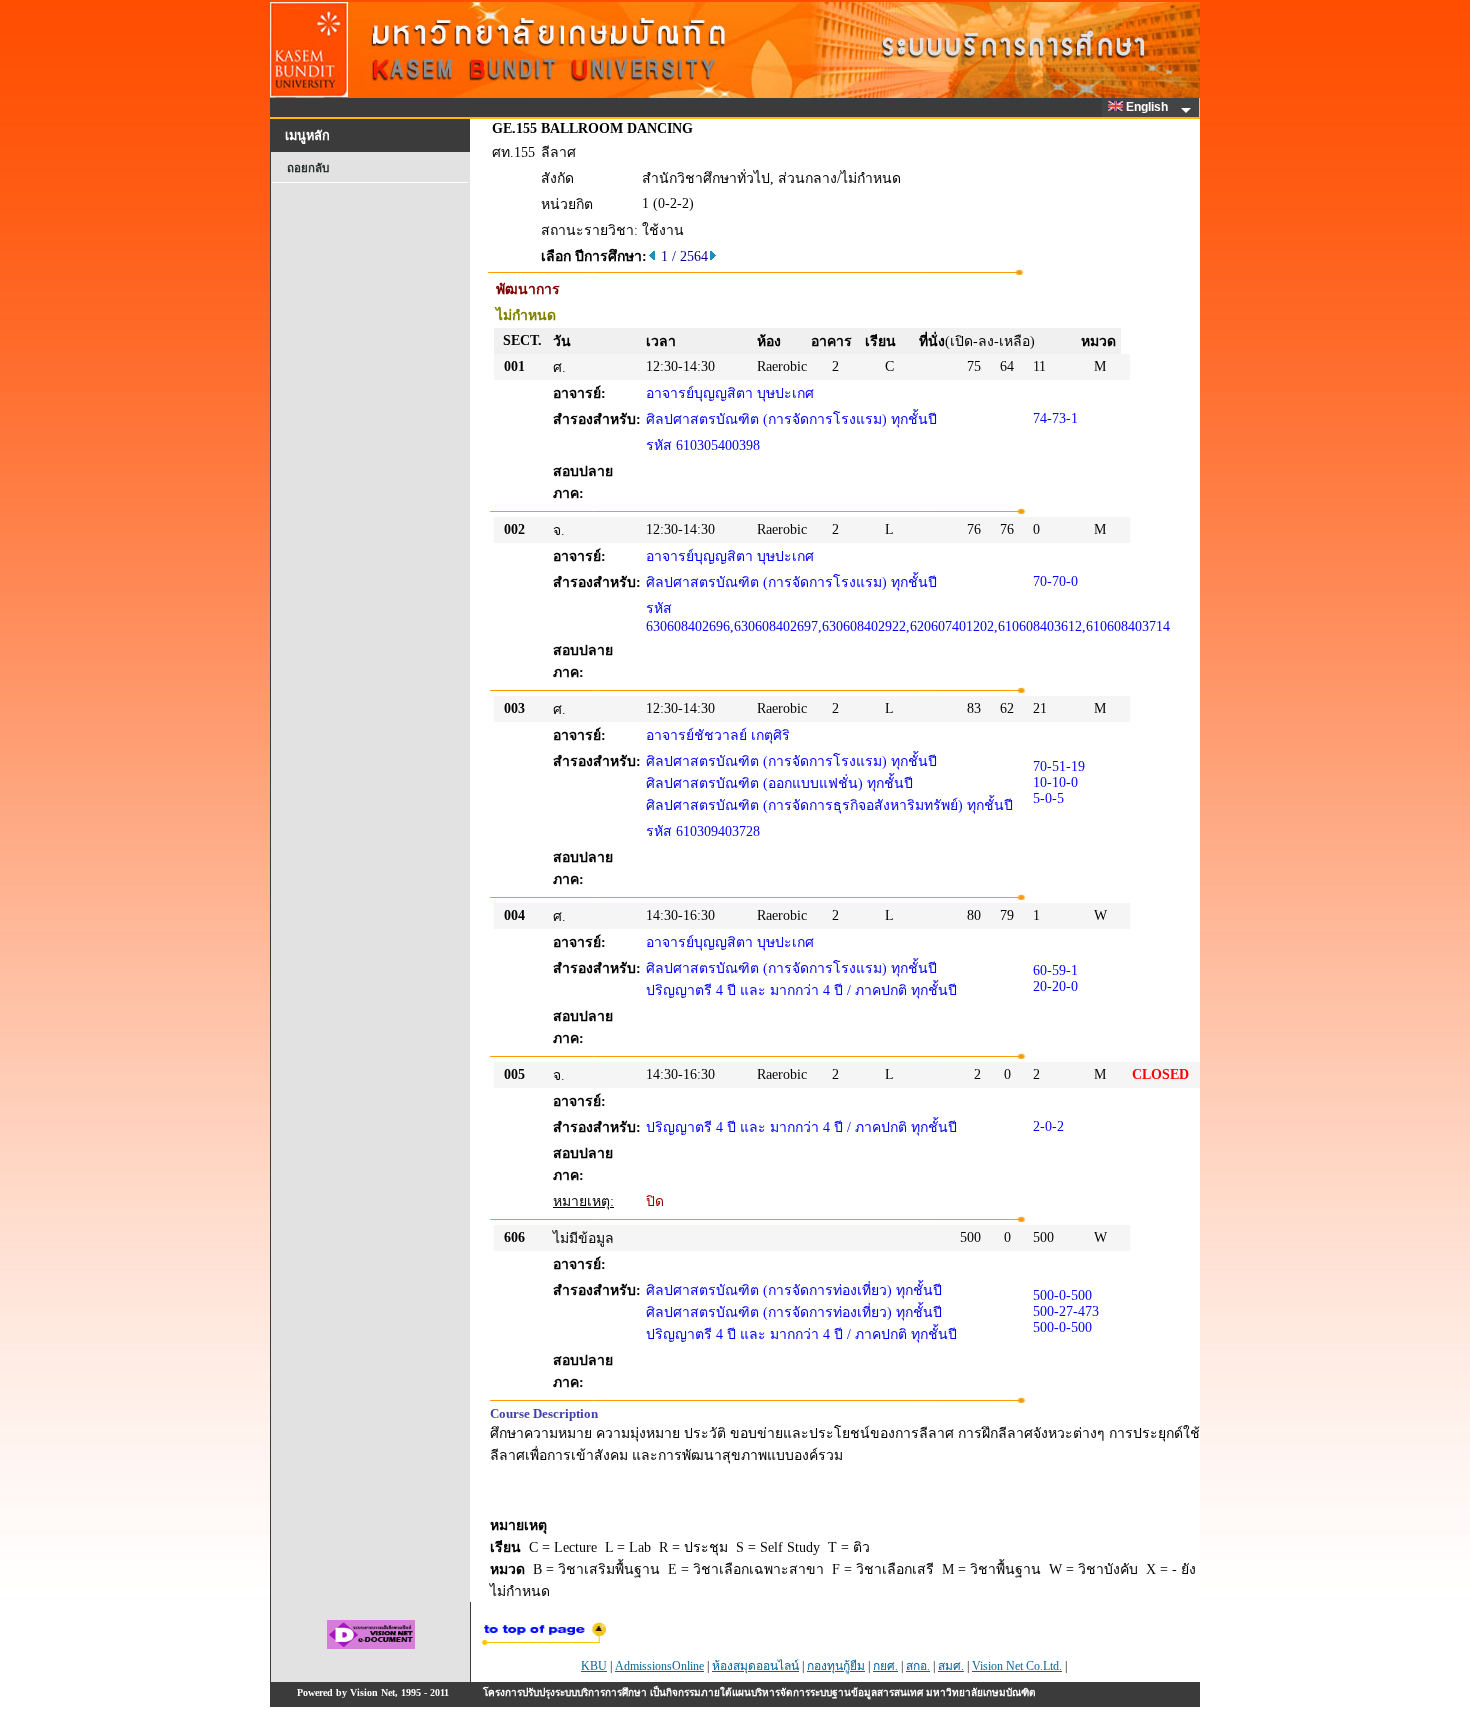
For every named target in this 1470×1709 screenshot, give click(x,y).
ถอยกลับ (308, 168)
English (1148, 107)
